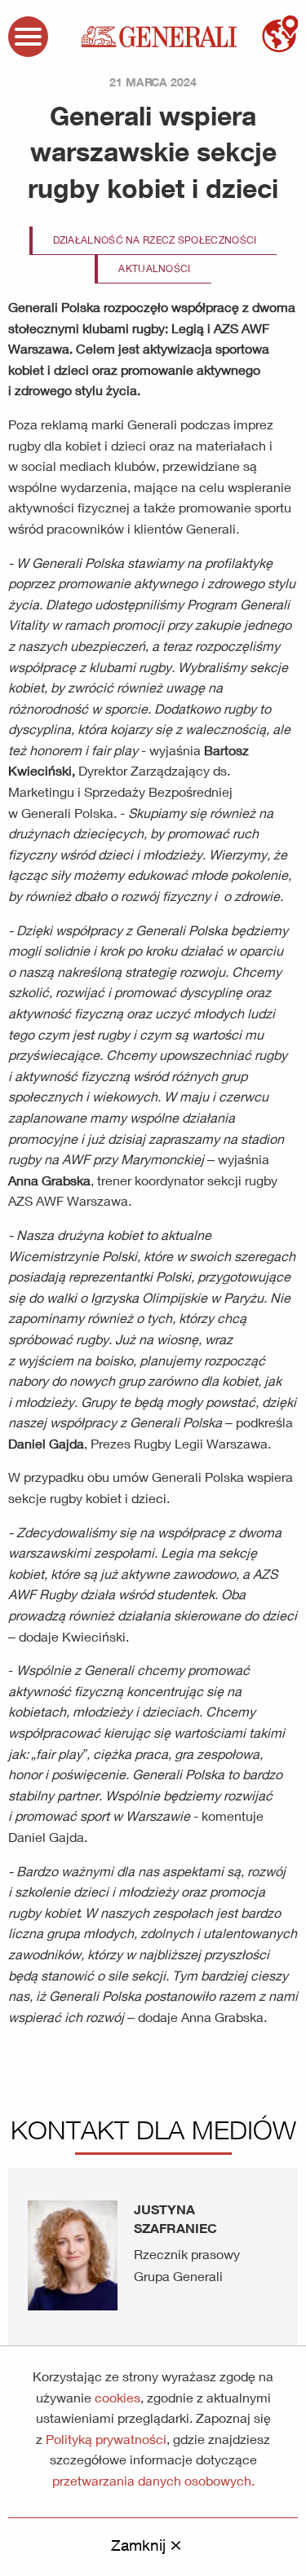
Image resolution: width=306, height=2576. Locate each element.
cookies (118, 2397)
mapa (279, 34)
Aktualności (154, 268)
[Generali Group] (159, 35)
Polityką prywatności (106, 2439)
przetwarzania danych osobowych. (153, 2480)
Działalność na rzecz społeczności (155, 240)
